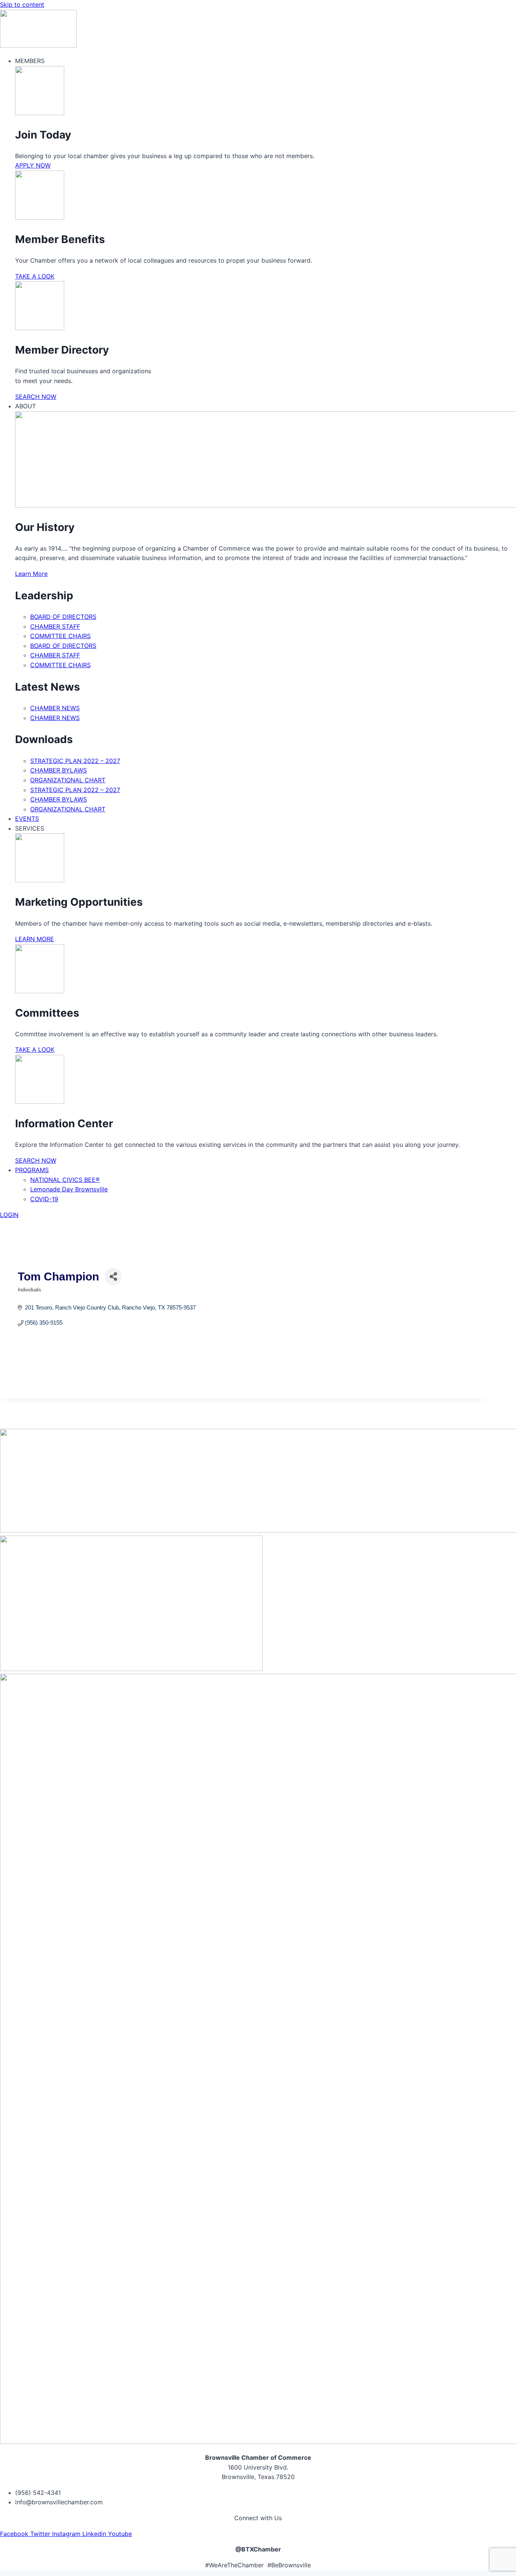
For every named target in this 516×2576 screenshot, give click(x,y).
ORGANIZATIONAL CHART (68, 780)
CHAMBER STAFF (55, 626)
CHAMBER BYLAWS (59, 770)
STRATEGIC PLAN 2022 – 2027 (75, 761)
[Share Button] (113, 1276)
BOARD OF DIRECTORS (63, 617)
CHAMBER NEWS (55, 708)
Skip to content (22, 5)
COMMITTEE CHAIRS (60, 636)
